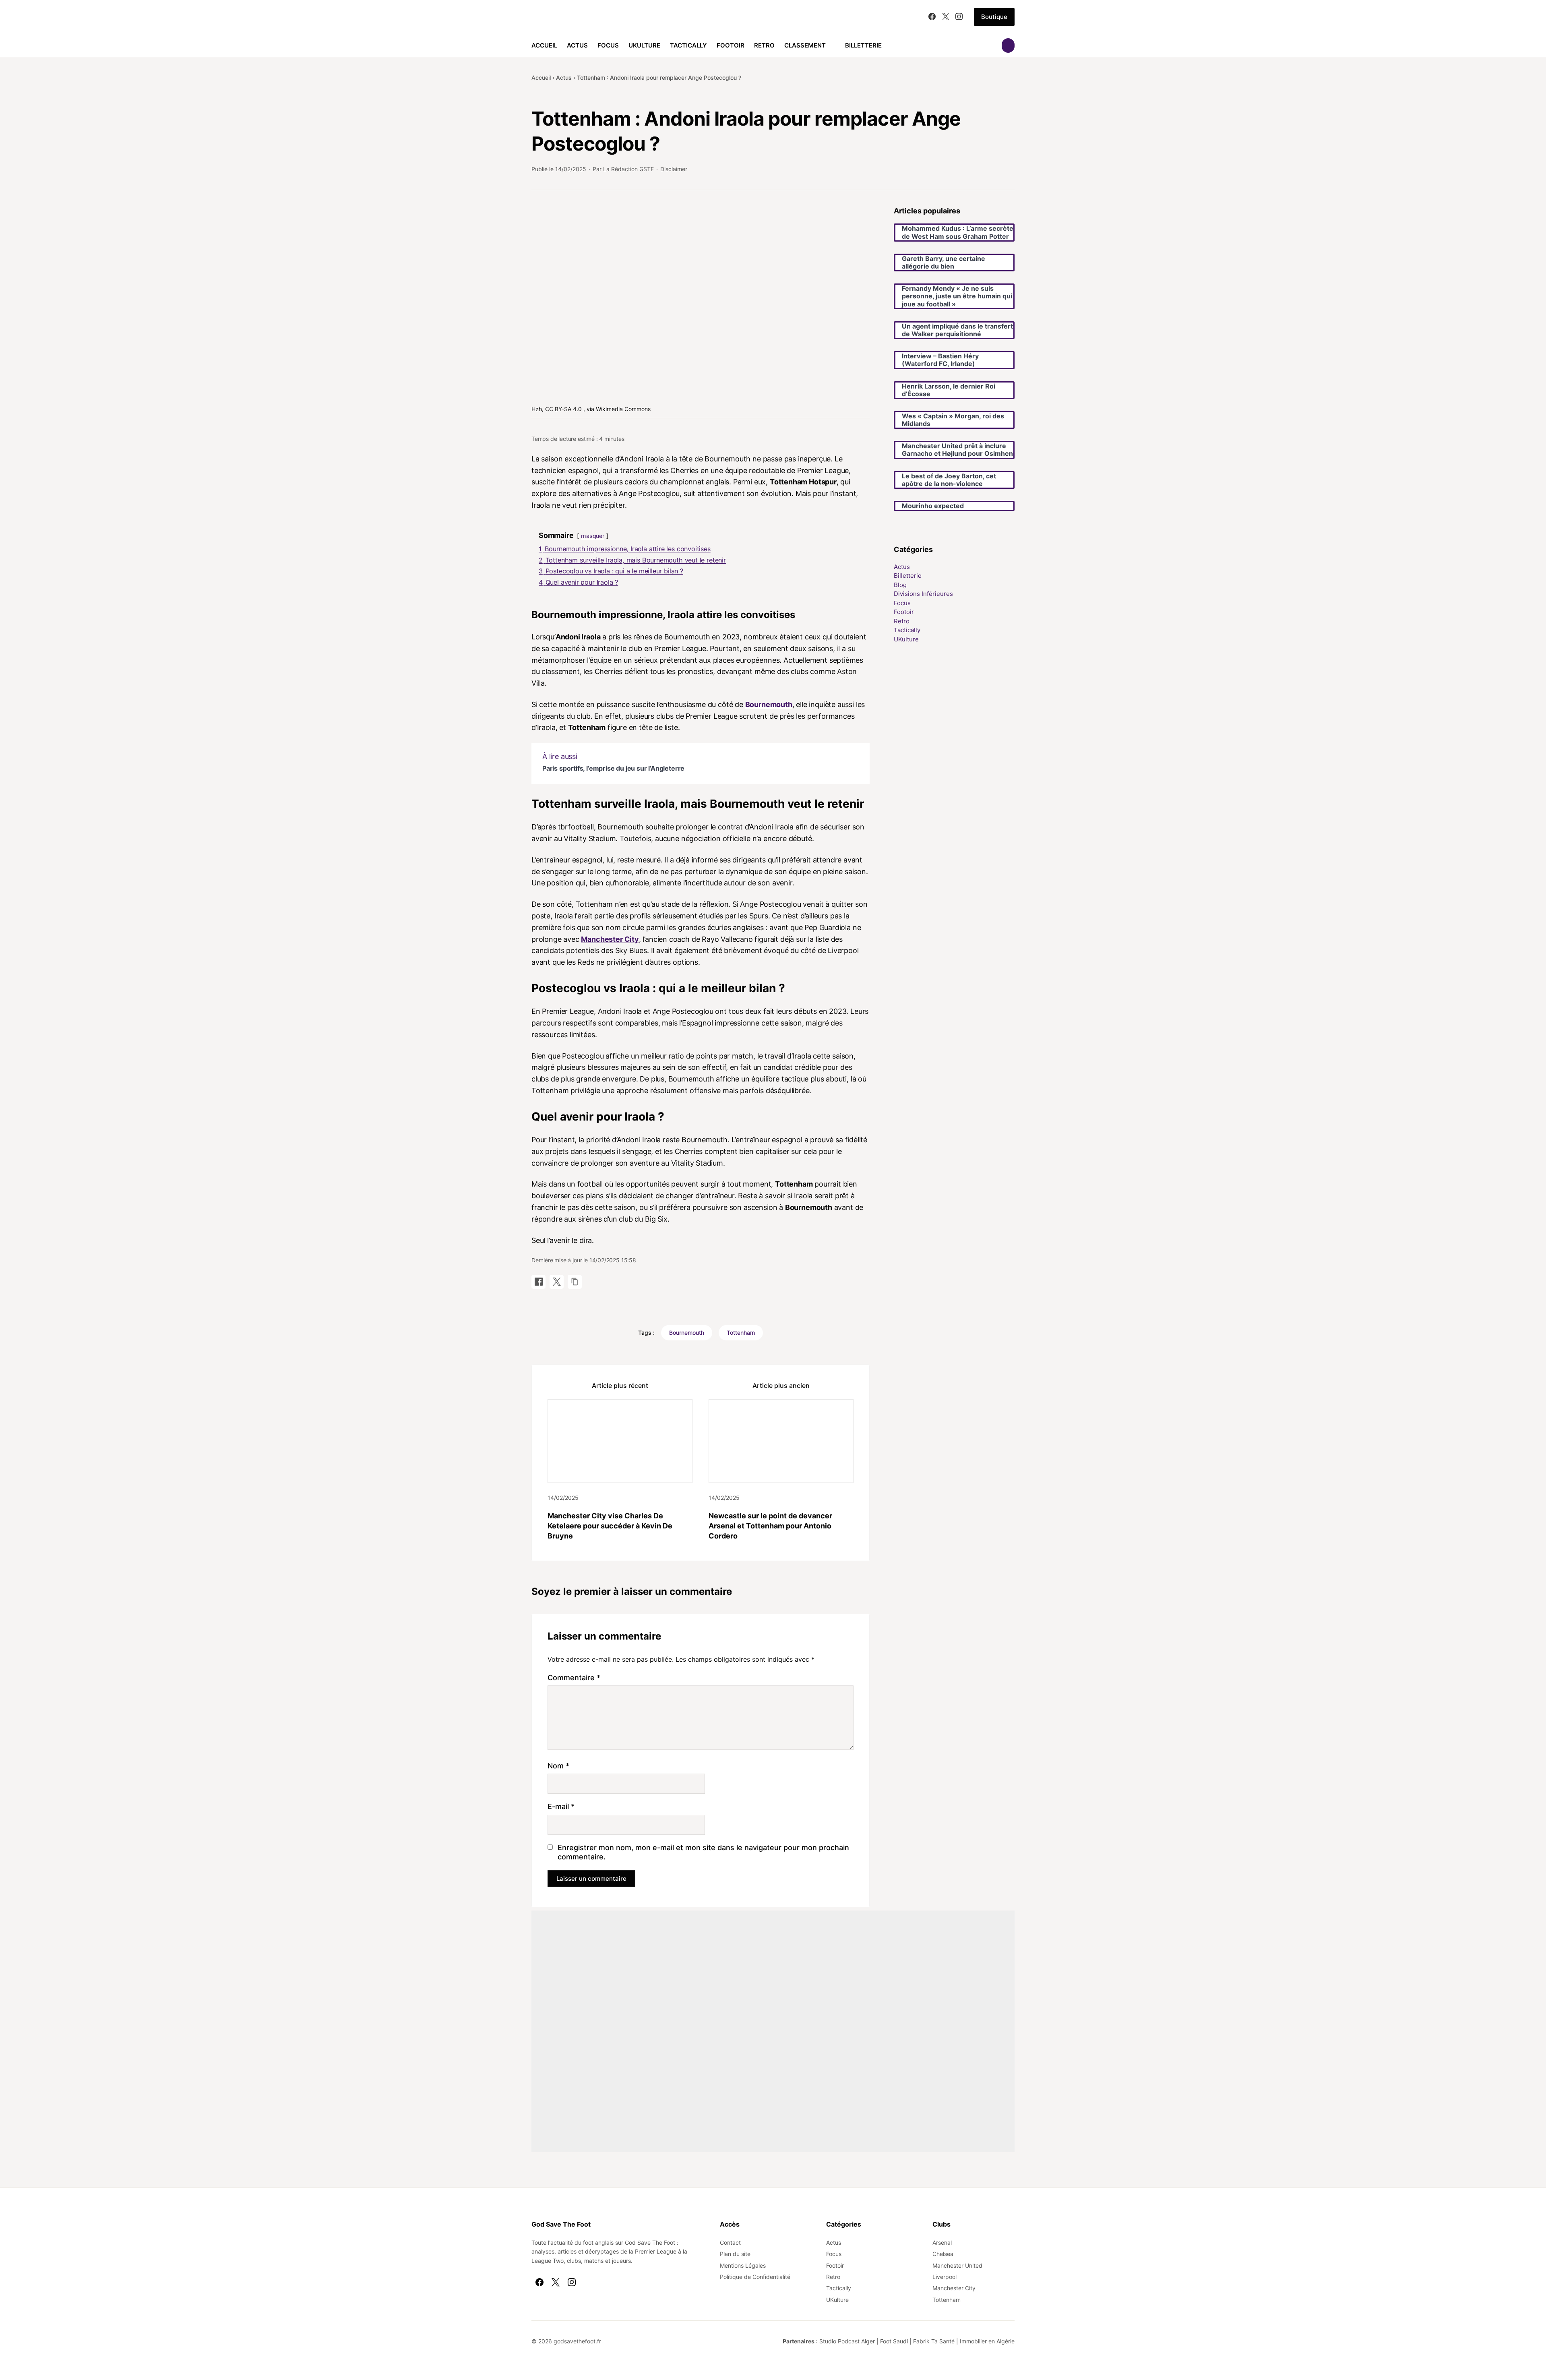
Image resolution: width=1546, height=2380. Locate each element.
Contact (730, 2242)
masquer (593, 536)
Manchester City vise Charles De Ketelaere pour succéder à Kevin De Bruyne (610, 1526)
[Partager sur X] (557, 1282)
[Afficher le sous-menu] (831, 45)
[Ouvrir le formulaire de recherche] (1008, 45)
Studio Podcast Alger (847, 2341)
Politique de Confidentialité (755, 2277)
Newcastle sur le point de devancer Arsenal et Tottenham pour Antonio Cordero (770, 1526)
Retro (764, 45)
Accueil (544, 45)
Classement (805, 45)
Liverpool (945, 2277)
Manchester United (957, 2265)
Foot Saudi (894, 2341)
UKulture (644, 45)
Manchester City (610, 939)
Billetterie (863, 45)
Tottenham (741, 1333)
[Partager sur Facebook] (538, 1282)
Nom (558, 1766)
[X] (946, 17)
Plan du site (735, 2254)
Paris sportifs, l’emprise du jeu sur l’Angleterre (613, 768)
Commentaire (574, 1678)
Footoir (731, 45)
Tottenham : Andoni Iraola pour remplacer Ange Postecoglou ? (659, 78)
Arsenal (942, 2242)
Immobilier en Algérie (987, 2341)
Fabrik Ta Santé (934, 2341)
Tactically (688, 45)
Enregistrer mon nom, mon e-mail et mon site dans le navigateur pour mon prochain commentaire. (703, 1852)
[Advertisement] (773, 2031)
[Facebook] (932, 17)
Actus (577, 45)
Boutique (994, 17)
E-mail (561, 1806)
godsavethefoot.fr (577, 2341)
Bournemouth (769, 704)
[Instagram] (959, 17)
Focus (608, 45)
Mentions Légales (743, 2265)
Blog (900, 585)
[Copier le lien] (575, 1282)
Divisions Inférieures (923, 594)
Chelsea (943, 2254)
